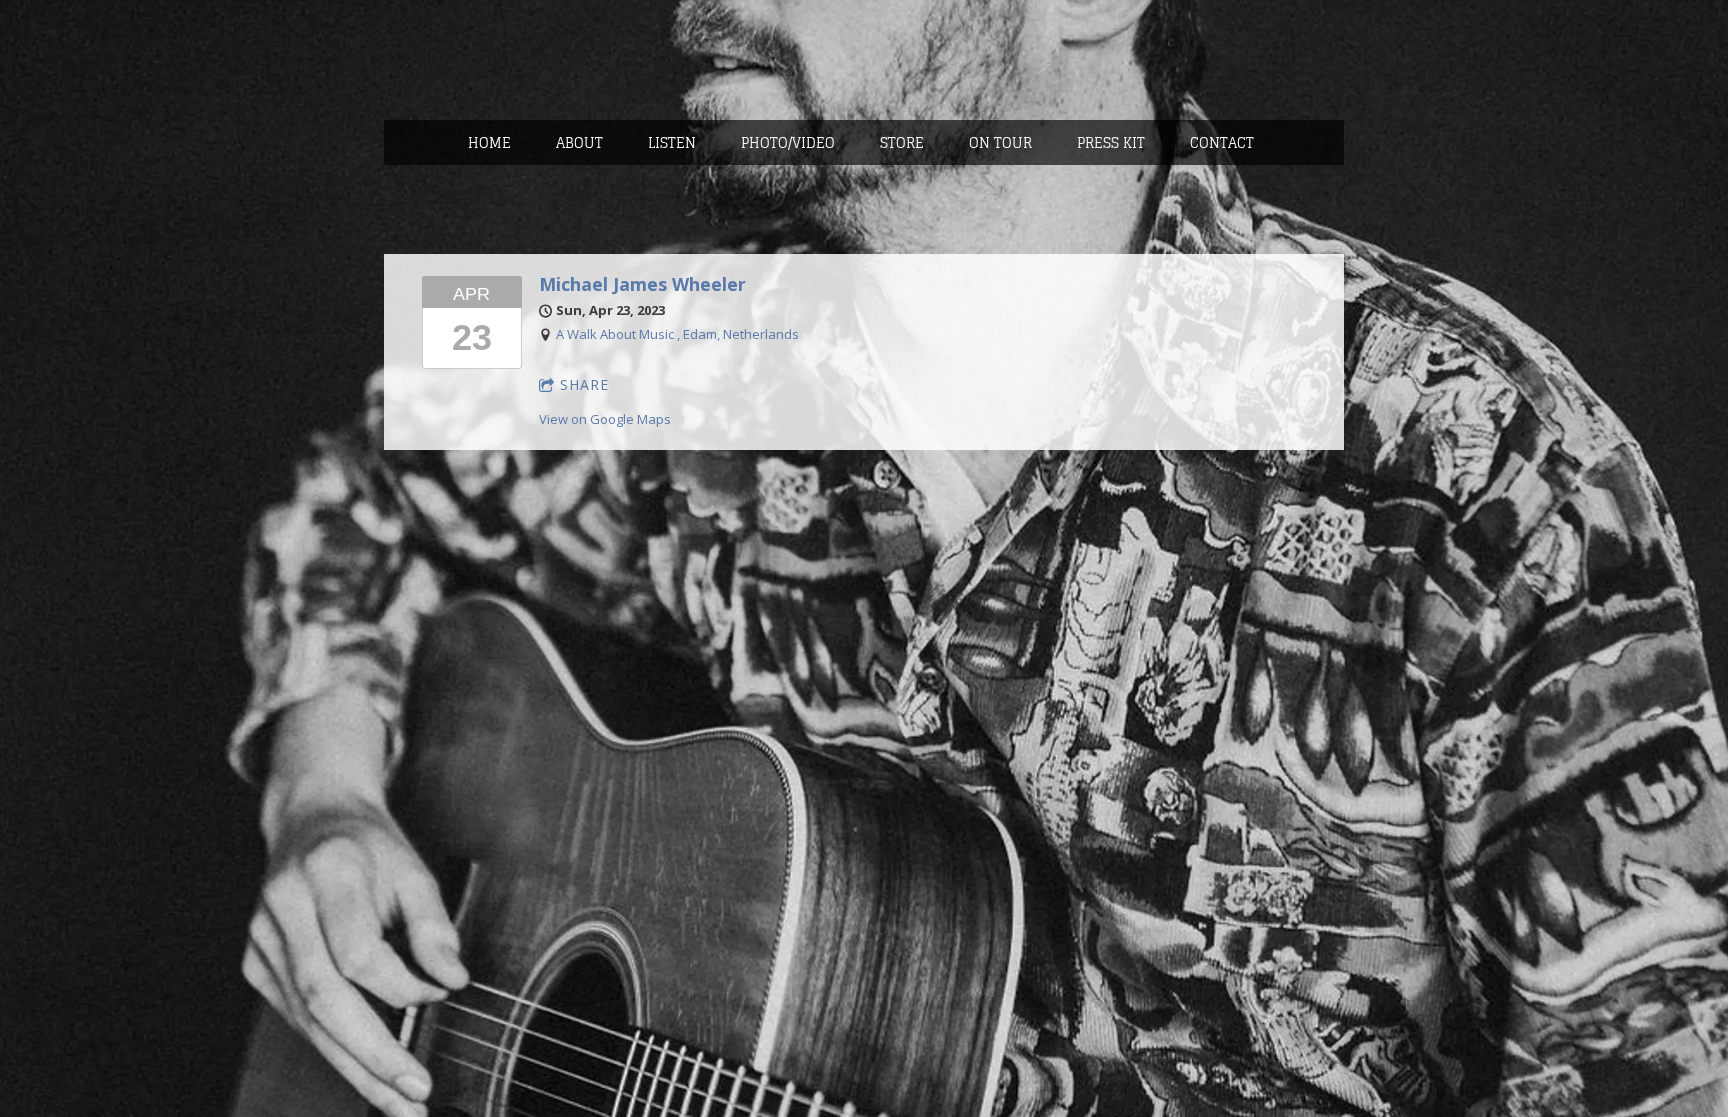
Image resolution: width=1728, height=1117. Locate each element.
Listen (672, 142)
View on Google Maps (605, 419)
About (579, 142)
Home (489, 142)
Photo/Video (788, 142)
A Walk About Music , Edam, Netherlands (677, 334)
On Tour (1000, 142)
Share (584, 384)
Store (902, 142)
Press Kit (1111, 142)
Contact (1222, 142)
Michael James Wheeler (642, 284)
